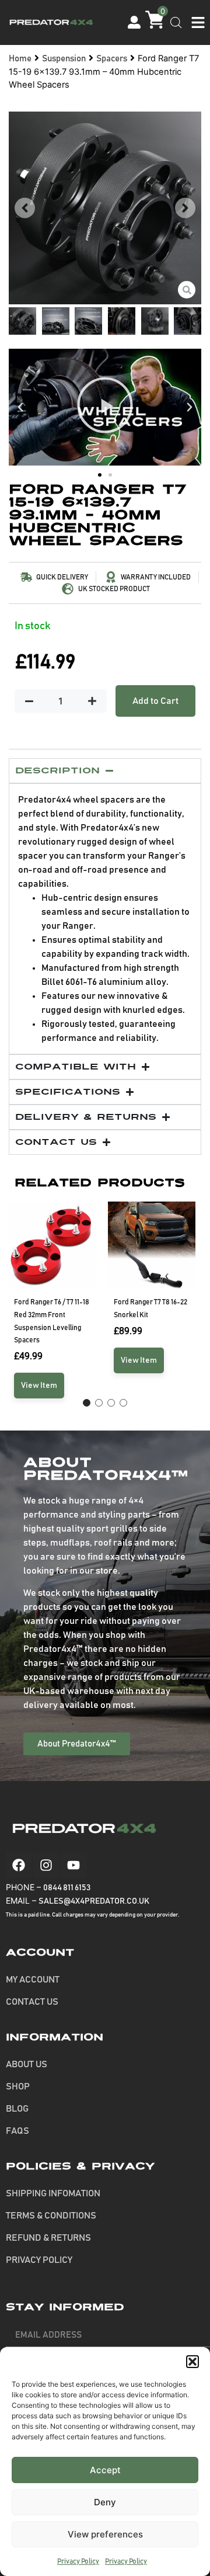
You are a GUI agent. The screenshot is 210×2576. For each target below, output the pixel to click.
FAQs (17, 2131)
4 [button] (123, 1403)
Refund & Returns (48, 2238)
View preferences (105, 2534)
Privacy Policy (78, 2561)
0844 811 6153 (67, 1888)
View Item (39, 1386)
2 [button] (99, 1403)
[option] (55, 1303)
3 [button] (111, 1403)
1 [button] (87, 1403)
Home (20, 59)
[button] (192, 2362)
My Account (33, 1980)
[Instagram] (46, 1865)
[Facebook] (19, 1865)
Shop (18, 2087)
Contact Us (32, 2002)
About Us (27, 2064)
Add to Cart (155, 701)
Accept (105, 2470)
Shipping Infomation (53, 2193)
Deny (105, 2502)
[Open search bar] (176, 23)
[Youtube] (73, 1865)
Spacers (112, 59)
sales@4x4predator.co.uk (94, 1901)
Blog (17, 2109)
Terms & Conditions (51, 2216)
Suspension (64, 59)
